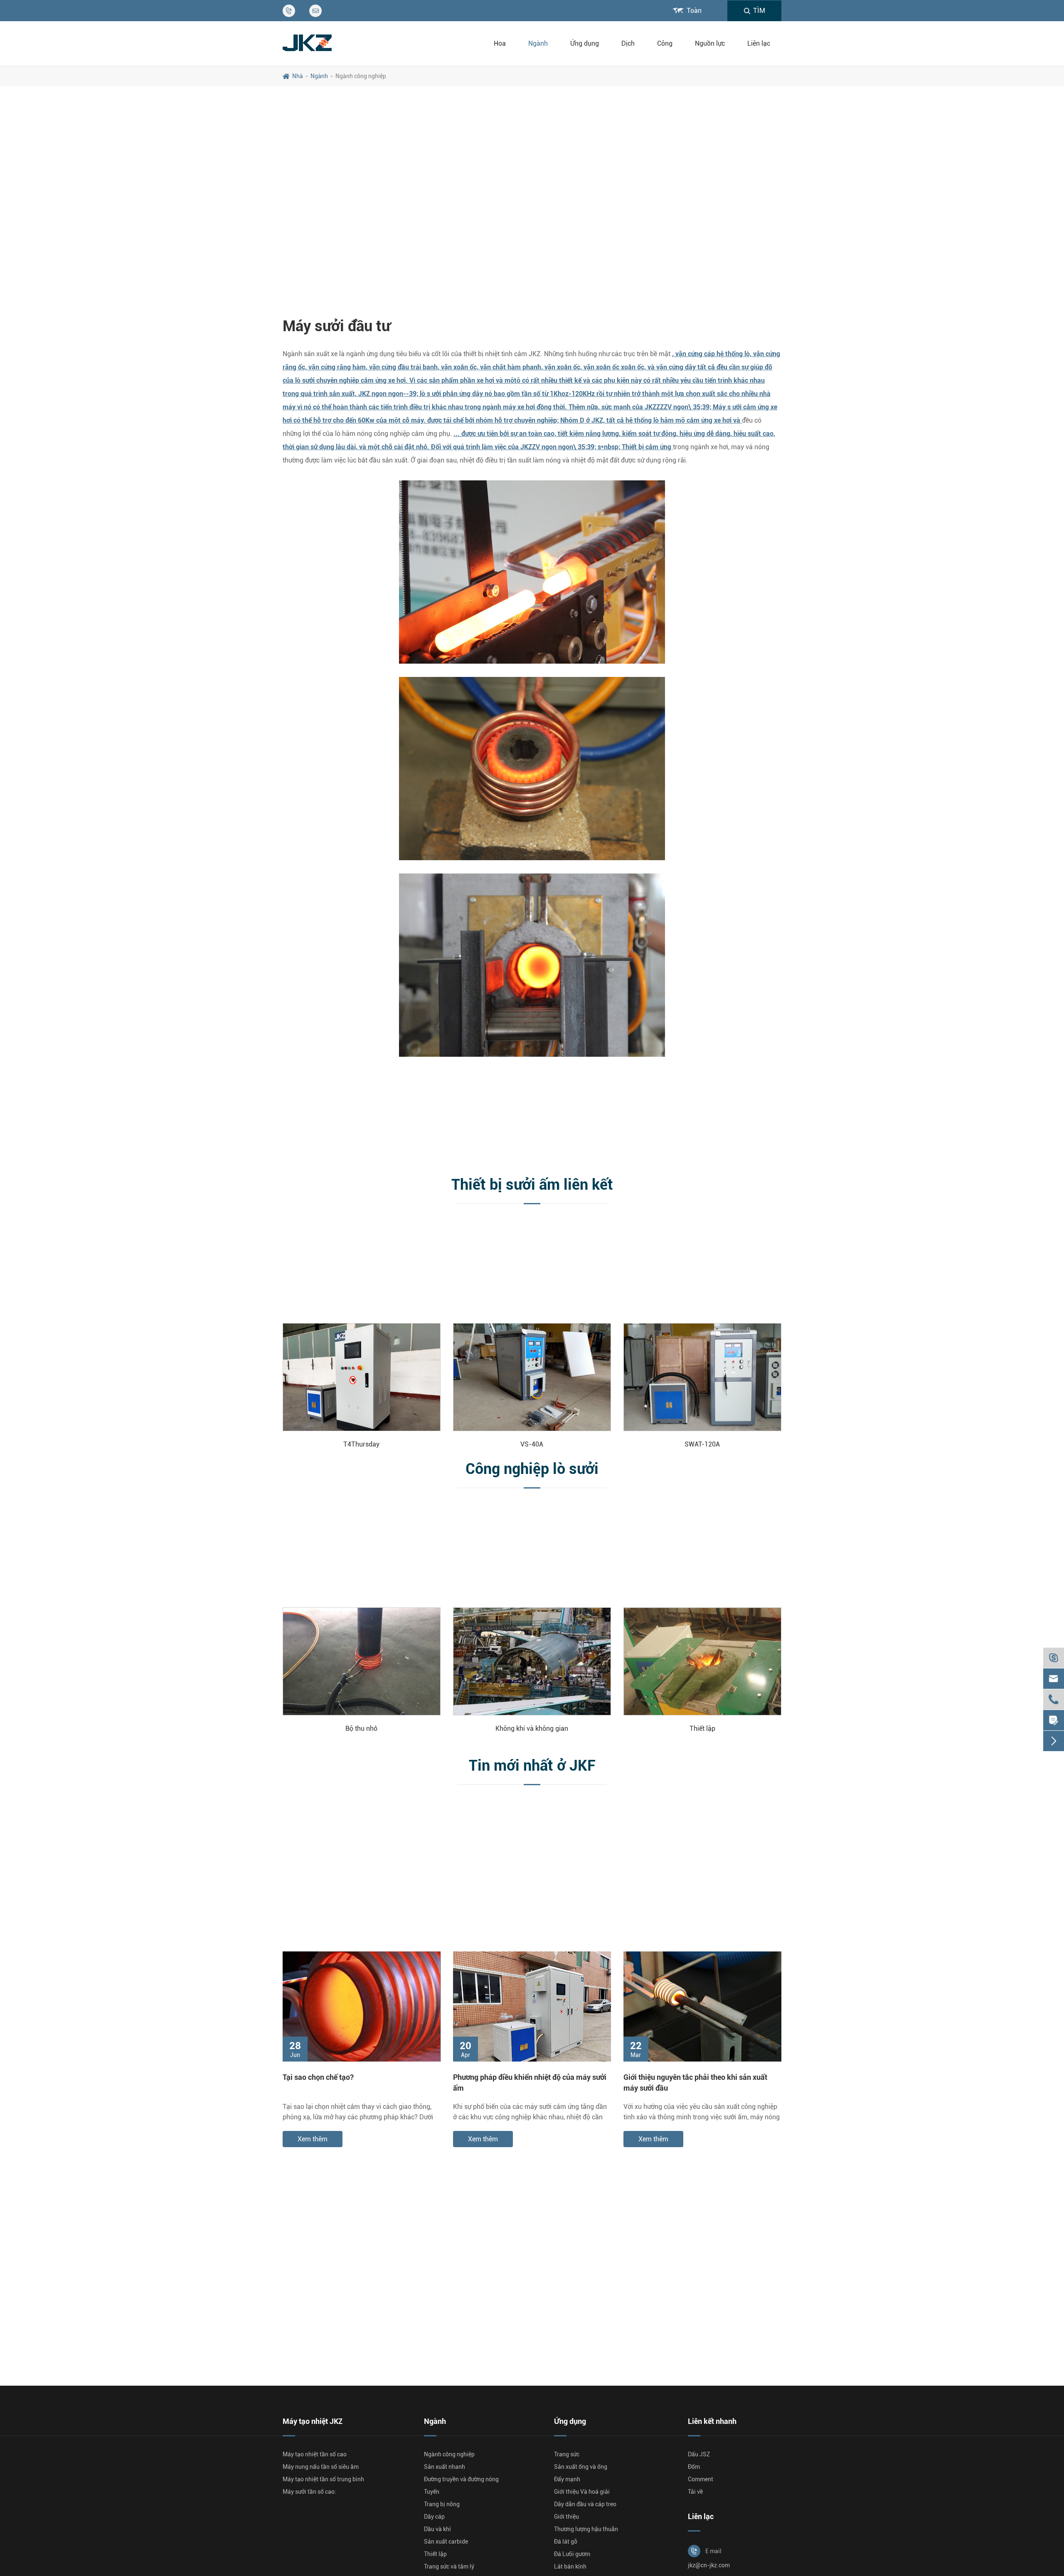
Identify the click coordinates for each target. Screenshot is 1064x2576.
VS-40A (532, 1444)
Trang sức (567, 2454)
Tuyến (432, 2492)
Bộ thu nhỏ (361, 1728)
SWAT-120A (702, 1444)
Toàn (694, 11)
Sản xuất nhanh (445, 2467)
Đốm (694, 2467)
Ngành (538, 43)
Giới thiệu (566, 2517)
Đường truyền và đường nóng (461, 2479)
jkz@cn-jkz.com (709, 2565)
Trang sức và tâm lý (449, 2566)
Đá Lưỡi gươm (572, 2554)
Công (665, 43)
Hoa (500, 43)
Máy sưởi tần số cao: (309, 2492)
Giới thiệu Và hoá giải (582, 2492)
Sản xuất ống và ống (581, 2467)
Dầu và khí (437, 2529)
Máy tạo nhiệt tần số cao (315, 2454)
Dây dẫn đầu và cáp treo (585, 2504)
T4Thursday (361, 1444)
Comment (701, 2479)
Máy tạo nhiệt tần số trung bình (323, 2479)
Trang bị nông (442, 2504)
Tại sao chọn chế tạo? (318, 2077)
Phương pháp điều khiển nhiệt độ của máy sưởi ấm (530, 2082)
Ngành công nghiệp (361, 76)
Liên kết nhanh (712, 2421)
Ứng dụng (585, 43)
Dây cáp (434, 2517)
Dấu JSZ (699, 2454)
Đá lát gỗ (566, 2542)
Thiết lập (702, 1728)
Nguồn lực (710, 43)
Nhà (298, 76)
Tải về (695, 2492)
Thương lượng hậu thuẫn (586, 2529)
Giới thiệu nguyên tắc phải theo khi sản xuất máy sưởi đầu (695, 2082)
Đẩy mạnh (567, 2479)
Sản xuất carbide (446, 2542)
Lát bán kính (570, 2566)
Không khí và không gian (532, 1728)
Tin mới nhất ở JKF (532, 1766)
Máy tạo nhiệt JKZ (313, 2421)
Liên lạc (759, 43)
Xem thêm (313, 2139)
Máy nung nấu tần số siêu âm (321, 2467)
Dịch (628, 43)
